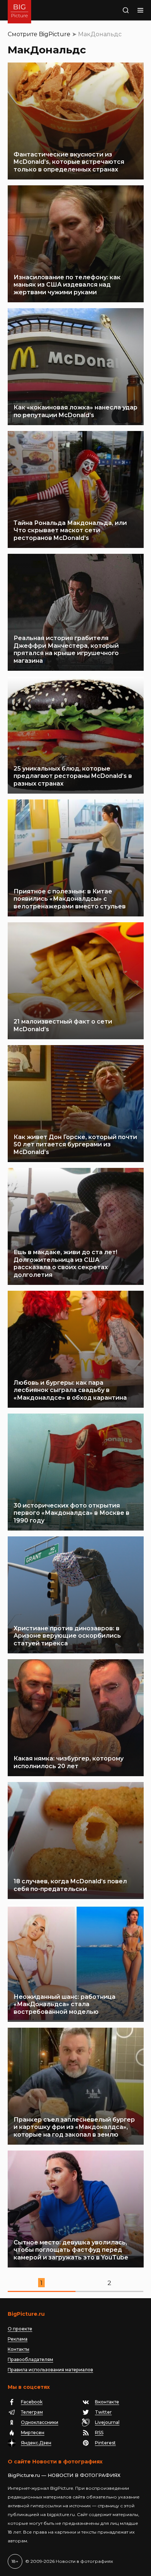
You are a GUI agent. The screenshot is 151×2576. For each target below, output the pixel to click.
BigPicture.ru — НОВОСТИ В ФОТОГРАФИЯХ (64, 2475)
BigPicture (55, 34)
